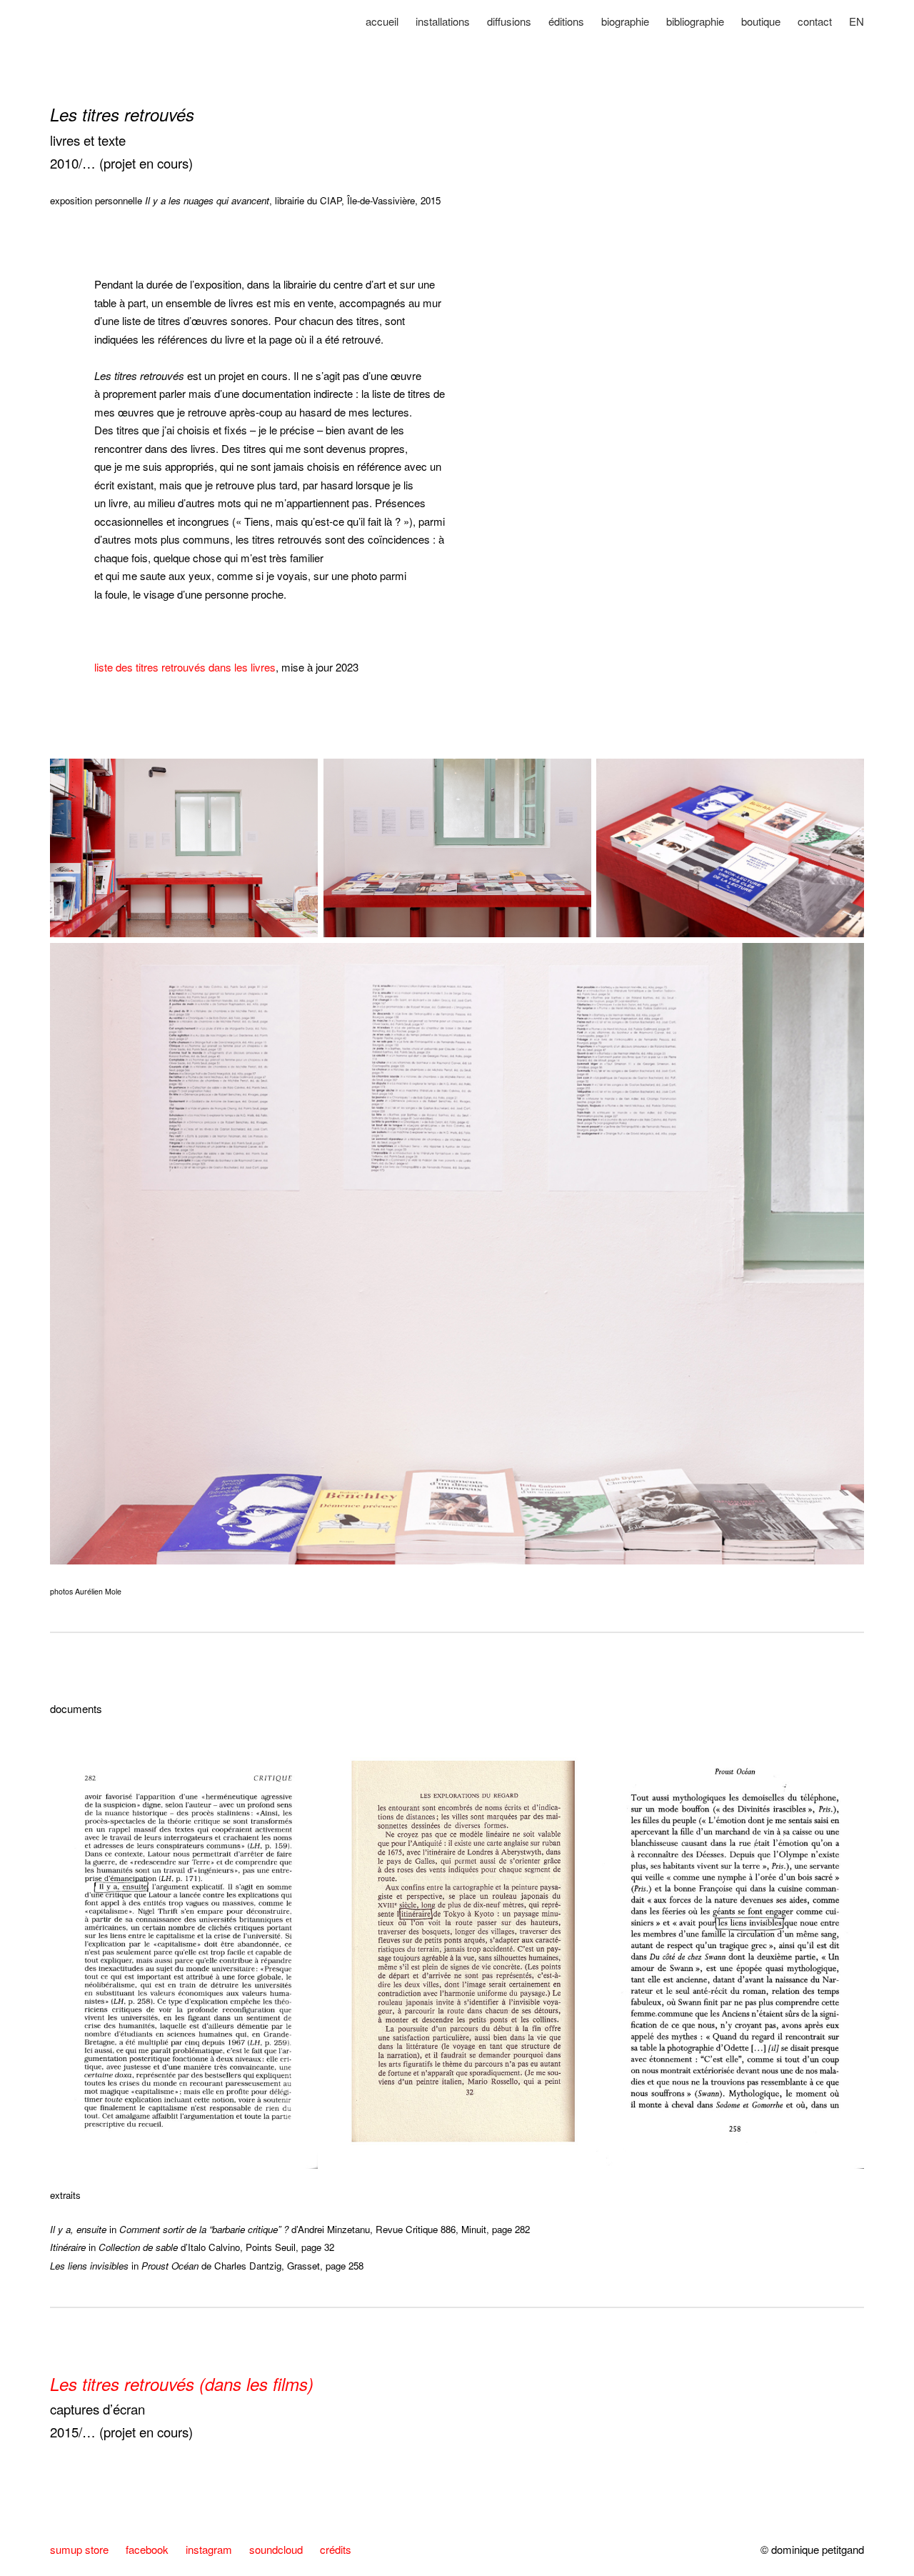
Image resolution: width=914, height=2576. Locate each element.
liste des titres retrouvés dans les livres (185, 667)
